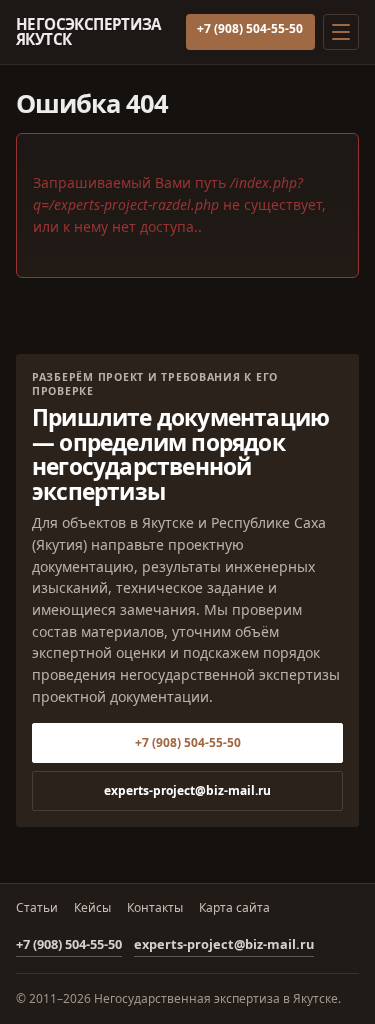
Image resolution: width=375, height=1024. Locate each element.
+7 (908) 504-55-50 (250, 28)
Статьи (37, 908)
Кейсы (92, 908)
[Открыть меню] (341, 32)
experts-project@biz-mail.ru (187, 790)
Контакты (155, 908)
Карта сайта (234, 908)
